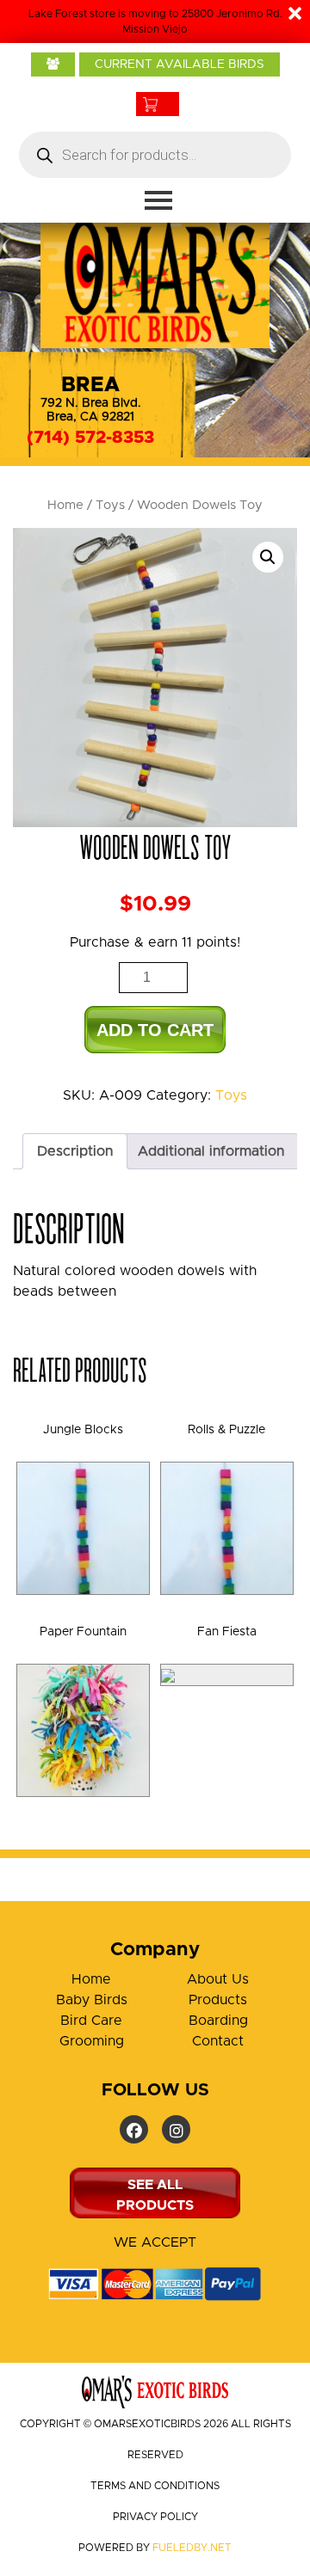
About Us (218, 1979)
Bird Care (91, 2021)
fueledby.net (192, 2548)
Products (218, 2000)
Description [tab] (75, 1151)
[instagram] (176, 2129)
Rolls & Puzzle (226, 1430)
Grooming (92, 2041)
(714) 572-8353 (90, 438)
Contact (218, 2041)
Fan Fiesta (227, 1632)
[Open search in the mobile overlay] (155, 155)
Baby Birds (92, 2000)
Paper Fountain (83, 1632)
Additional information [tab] (211, 1151)
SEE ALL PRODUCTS (155, 2195)
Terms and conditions (155, 2486)
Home (65, 505)
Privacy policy (155, 2517)
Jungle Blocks (83, 1430)
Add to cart (155, 1030)
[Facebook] (134, 2129)
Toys (110, 505)
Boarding (218, 2021)
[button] (268, 557)
